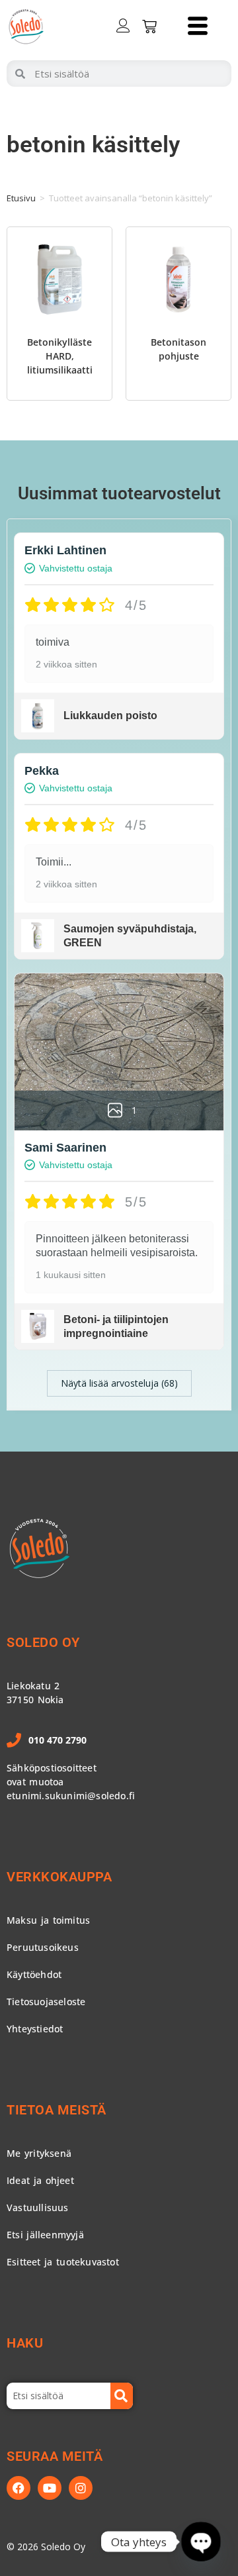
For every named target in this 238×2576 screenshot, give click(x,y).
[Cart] (149, 26)
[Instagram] (81, 2488)
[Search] (122, 2396)
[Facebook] (19, 2488)
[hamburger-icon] (197, 27)
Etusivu (21, 198)
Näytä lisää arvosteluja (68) (119, 1383)
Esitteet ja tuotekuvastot (63, 2262)
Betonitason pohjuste (178, 349)
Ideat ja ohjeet (40, 2180)
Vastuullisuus (38, 2207)
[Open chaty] (201, 2542)
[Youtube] (50, 2488)
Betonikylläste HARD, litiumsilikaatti (60, 356)
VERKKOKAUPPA (59, 1877)
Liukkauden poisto (110, 716)
